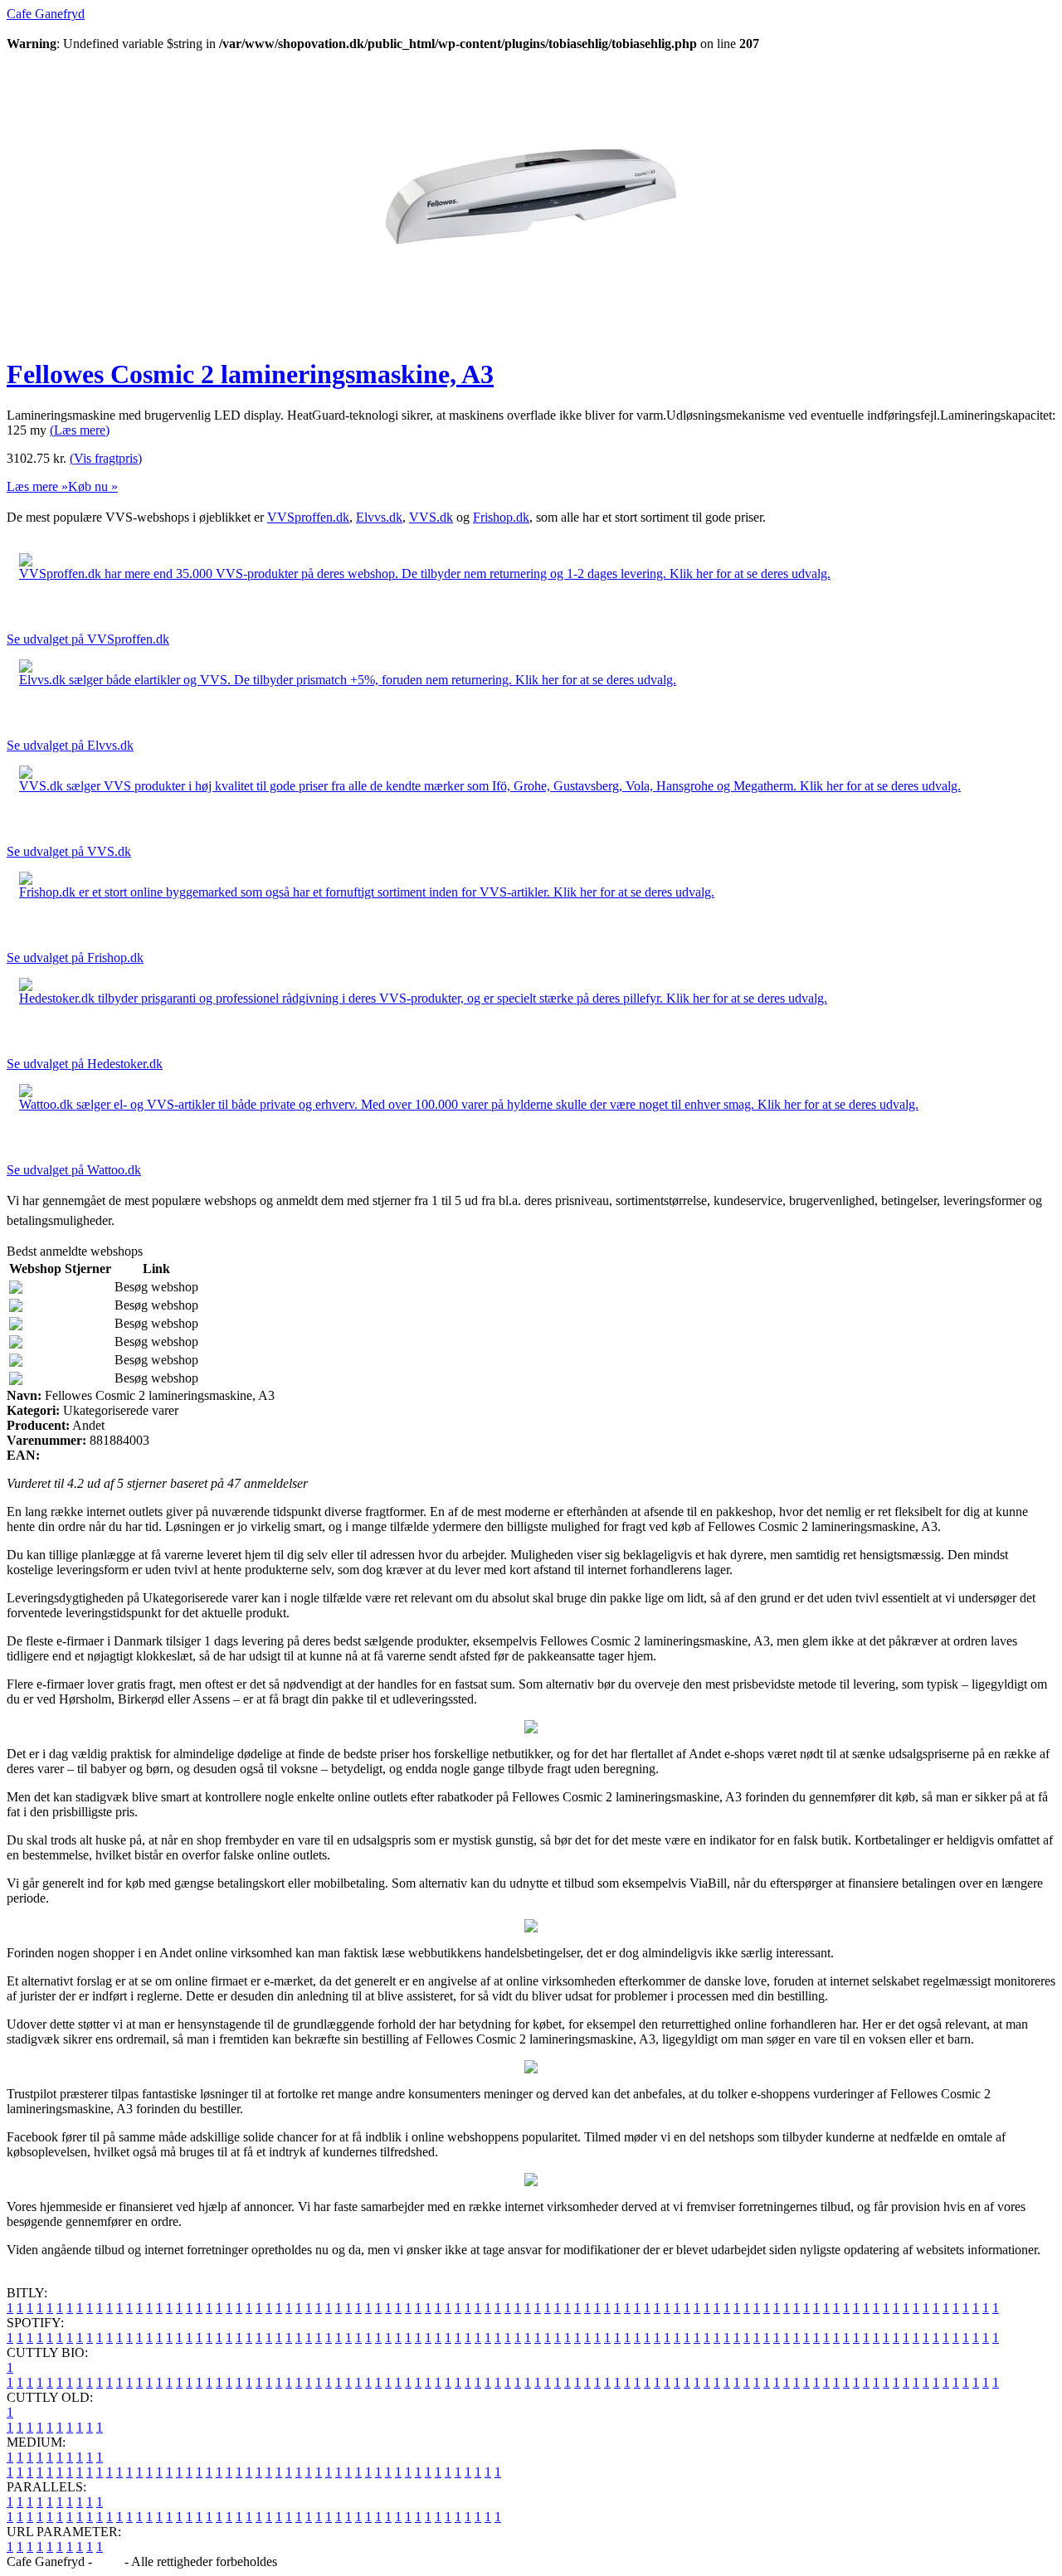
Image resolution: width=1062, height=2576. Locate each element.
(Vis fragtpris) (106, 458)
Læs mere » (37, 486)
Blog (108, 2561)
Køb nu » (93, 486)
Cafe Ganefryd (46, 14)
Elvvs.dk (379, 517)
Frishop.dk (501, 517)
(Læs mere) (80, 430)
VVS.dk (431, 517)
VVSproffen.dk (308, 517)
